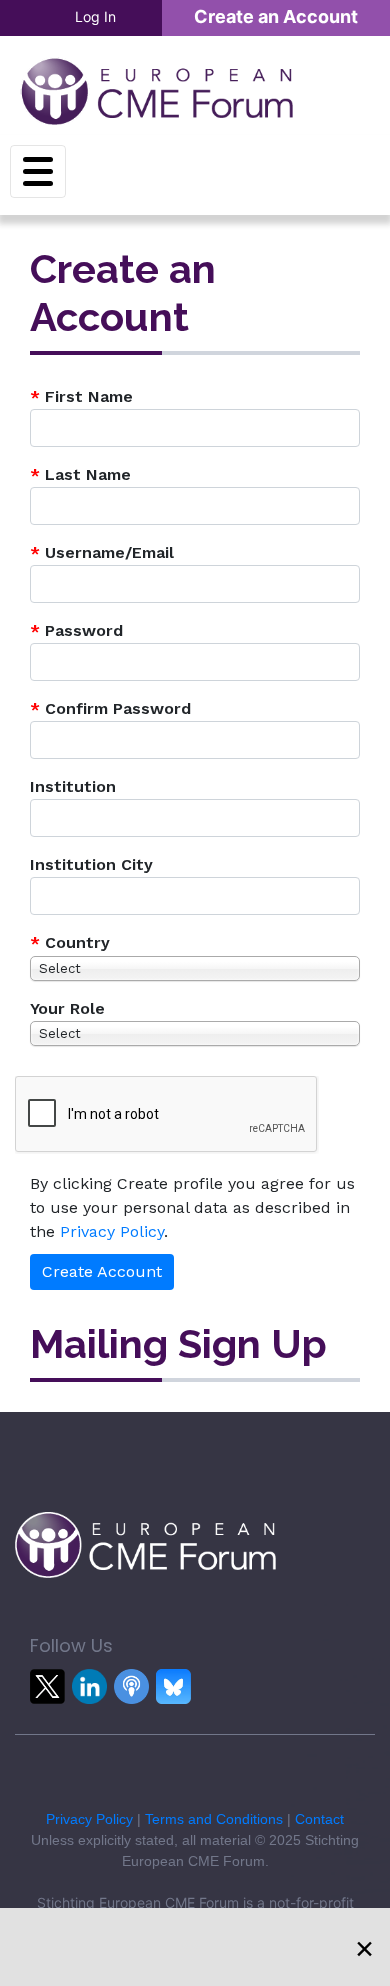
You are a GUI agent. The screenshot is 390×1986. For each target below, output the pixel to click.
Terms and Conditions (214, 1819)
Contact (319, 1819)
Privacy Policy (112, 1231)
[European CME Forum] (156, 91)
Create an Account (276, 16)
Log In (95, 16)
